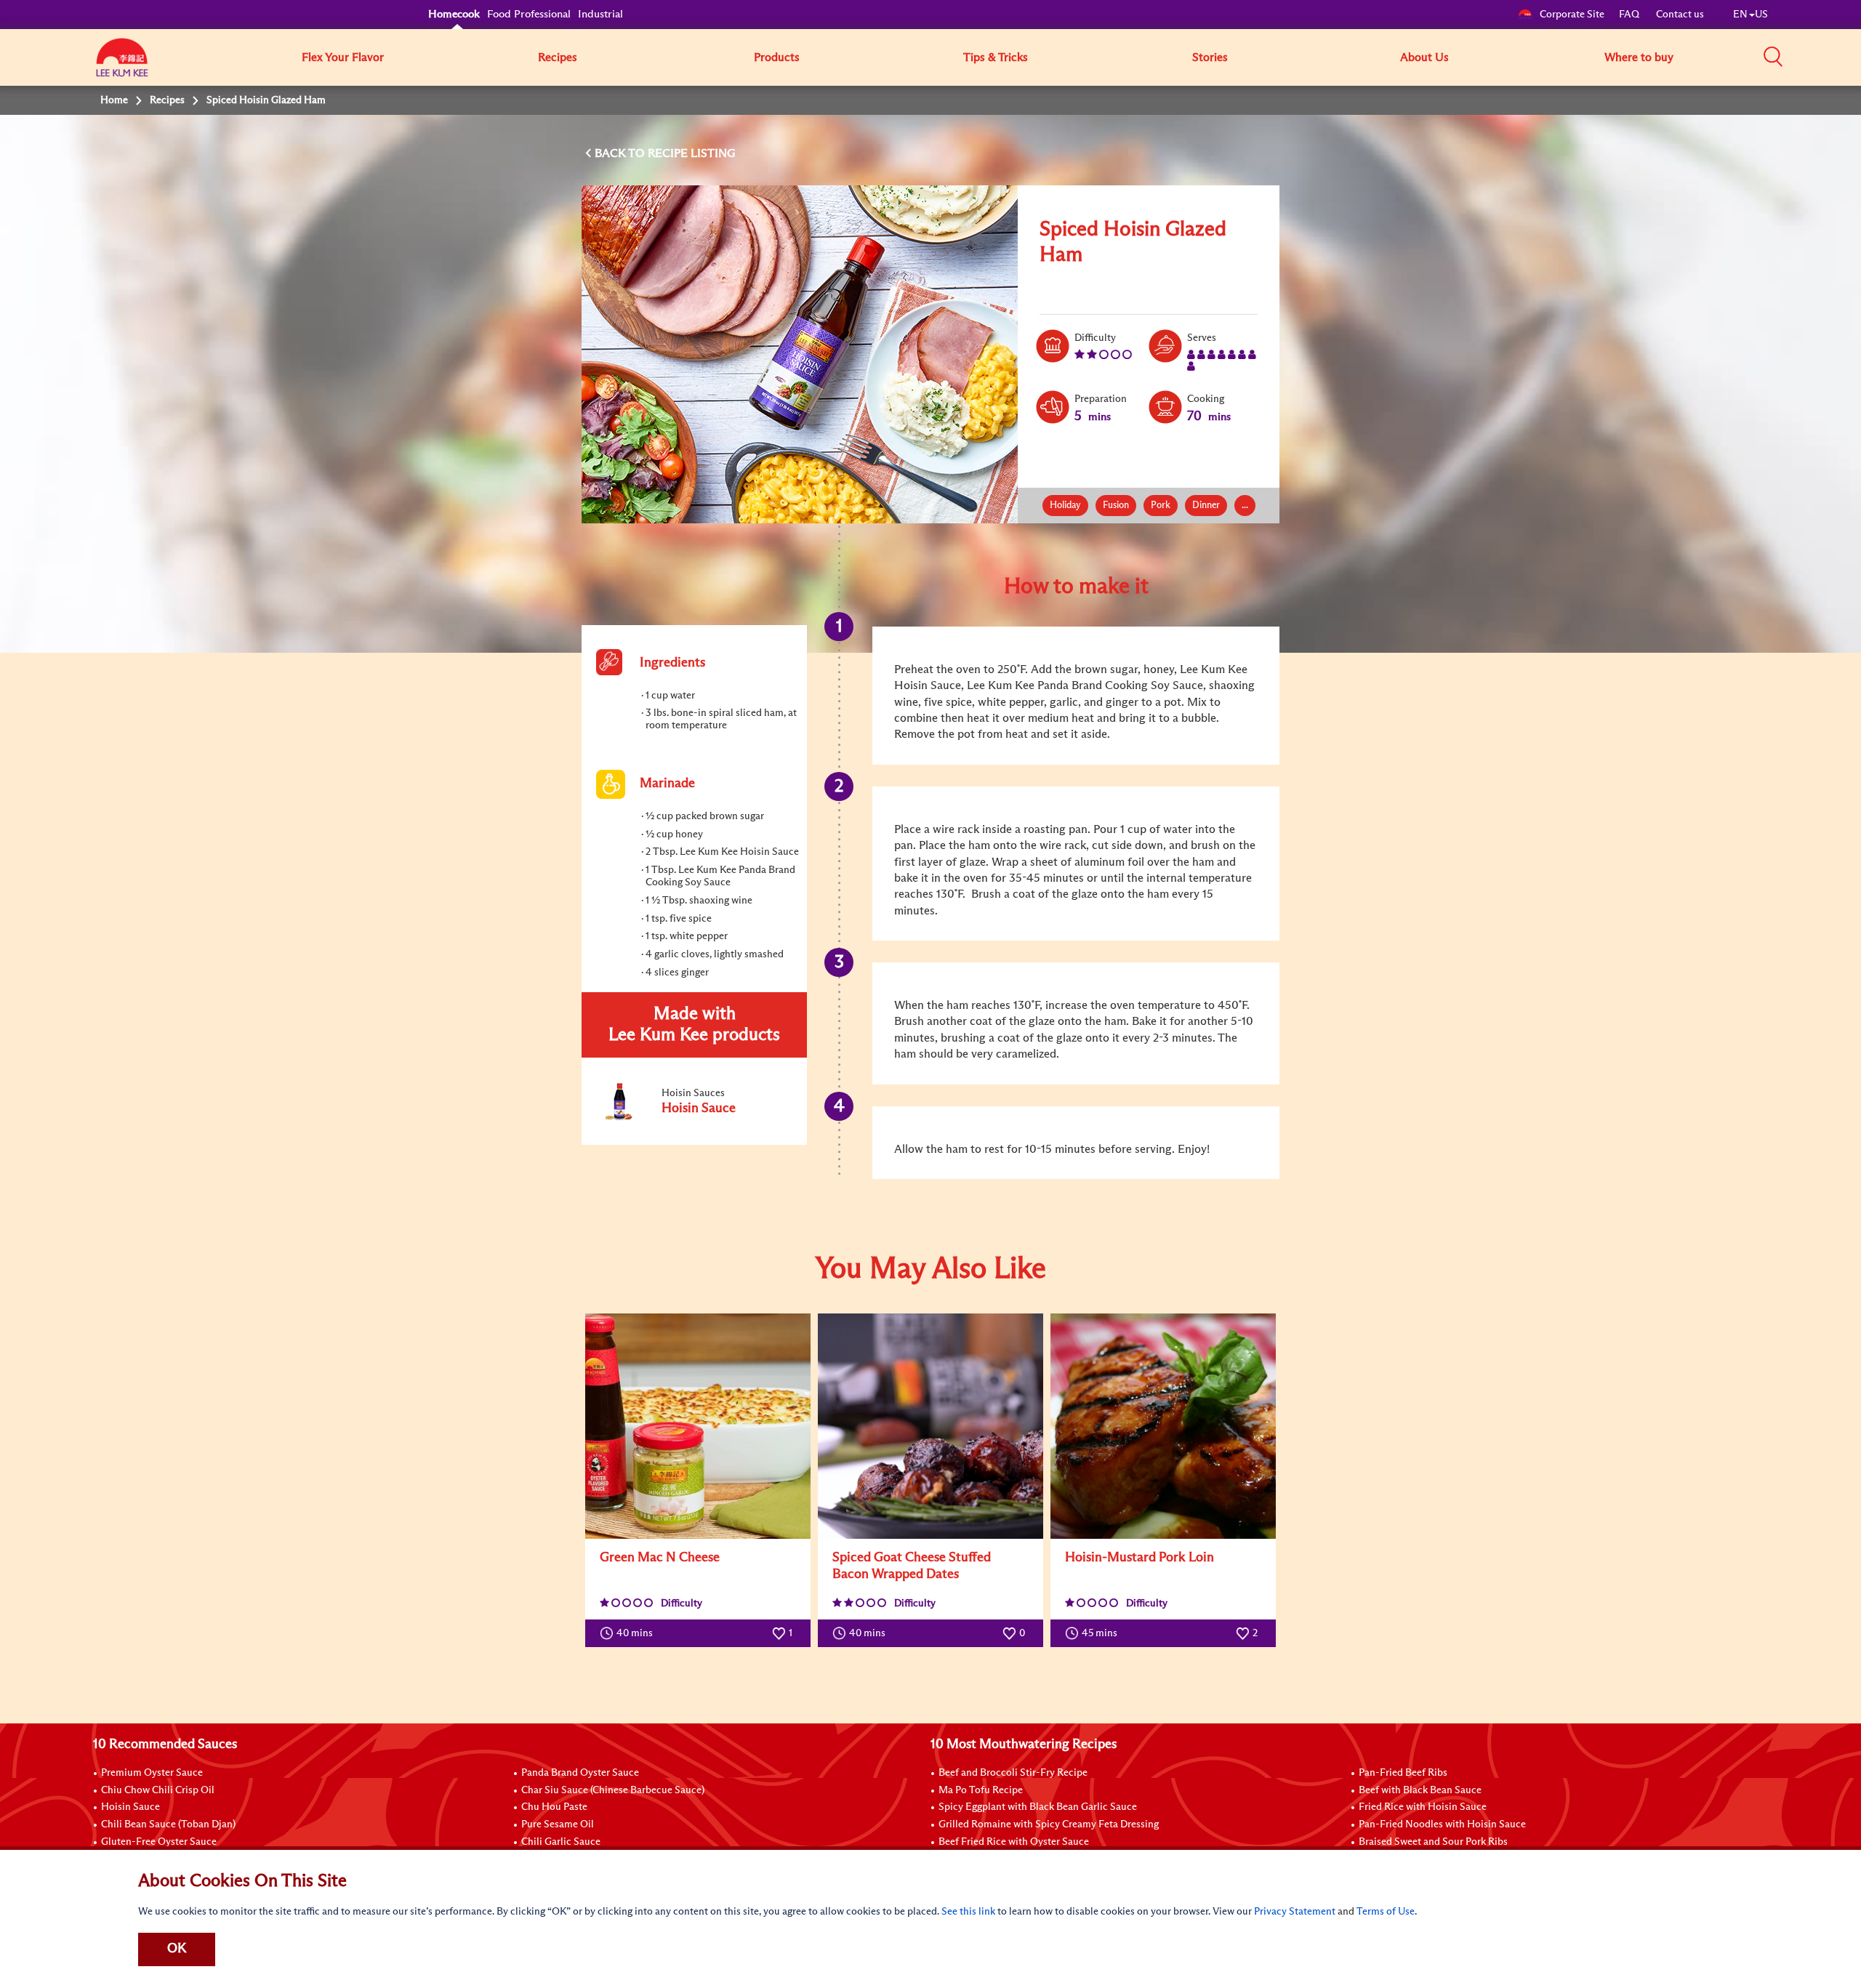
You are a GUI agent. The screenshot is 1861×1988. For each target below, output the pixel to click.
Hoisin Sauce (130, 1807)
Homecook (454, 14)
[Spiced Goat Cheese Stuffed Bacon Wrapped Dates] (930, 1426)
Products (777, 57)
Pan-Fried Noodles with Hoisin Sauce (1442, 1824)
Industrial (600, 14)
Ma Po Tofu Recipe (981, 1790)
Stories (1210, 57)
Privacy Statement (1295, 1912)
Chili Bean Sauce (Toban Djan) (168, 1824)
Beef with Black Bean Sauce (1420, 1790)
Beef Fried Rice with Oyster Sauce (1014, 1842)
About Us (1424, 57)
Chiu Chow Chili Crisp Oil (158, 1790)
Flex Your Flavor (343, 57)
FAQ (1630, 15)
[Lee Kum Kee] (122, 65)
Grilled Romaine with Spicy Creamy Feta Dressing (1049, 1824)
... (1245, 506)
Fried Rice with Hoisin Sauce (1423, 1807)
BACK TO (621, 153)
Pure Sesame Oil (558, 1824)
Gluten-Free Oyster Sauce (159, 1842)
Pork (1161, 506)
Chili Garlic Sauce (561, 1842)
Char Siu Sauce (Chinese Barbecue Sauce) (613, 1790)
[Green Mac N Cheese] (698, 1426)
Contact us (1680, 15)
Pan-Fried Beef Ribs (1403, 1773)
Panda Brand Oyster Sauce (580, 1773)
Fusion (1116, 506)
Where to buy (1639, 57)
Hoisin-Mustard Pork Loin (1139, 1558)
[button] (1773, 57)
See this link (968, 1912)
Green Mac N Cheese (660, 1558)
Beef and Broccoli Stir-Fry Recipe (1013, 1773)
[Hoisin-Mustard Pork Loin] (1163, 1426)
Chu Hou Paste (554, 1807)
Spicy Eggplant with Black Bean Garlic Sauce (1038, 1807)
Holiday (1065, 506)
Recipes (558, 57)
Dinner (1206, 506)
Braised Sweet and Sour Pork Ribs (1433, 1842)
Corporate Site (1572, 15)
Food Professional (529, 14)
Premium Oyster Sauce (152, 1773)
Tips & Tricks (996, 57)
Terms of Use (1386, 1912)
